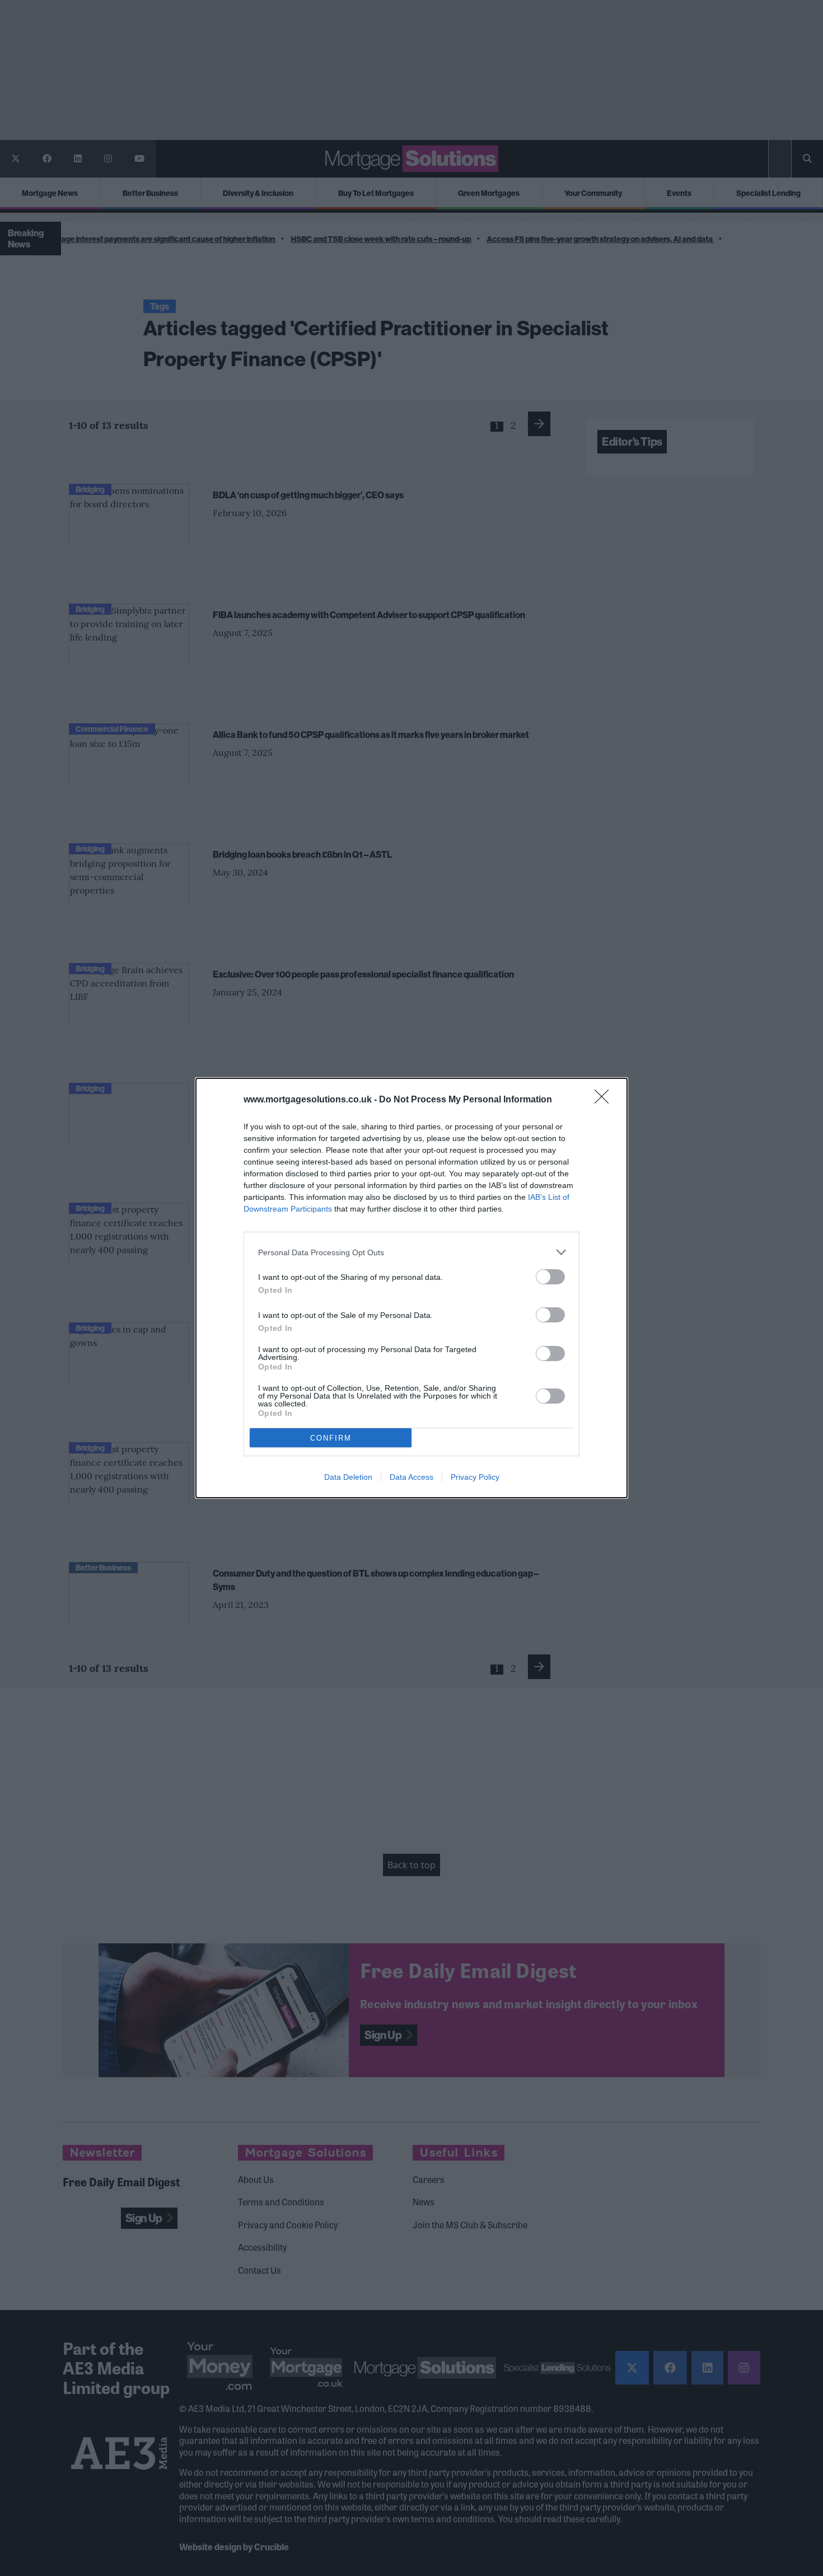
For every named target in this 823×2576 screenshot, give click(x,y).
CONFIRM (331, 1438)
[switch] (550, 1277)
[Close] (605, 1100)
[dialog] (411, 1288)
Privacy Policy (475, 1477)
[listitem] (411, 1252)
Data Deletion (348, 1477)
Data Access (411, 1477)
